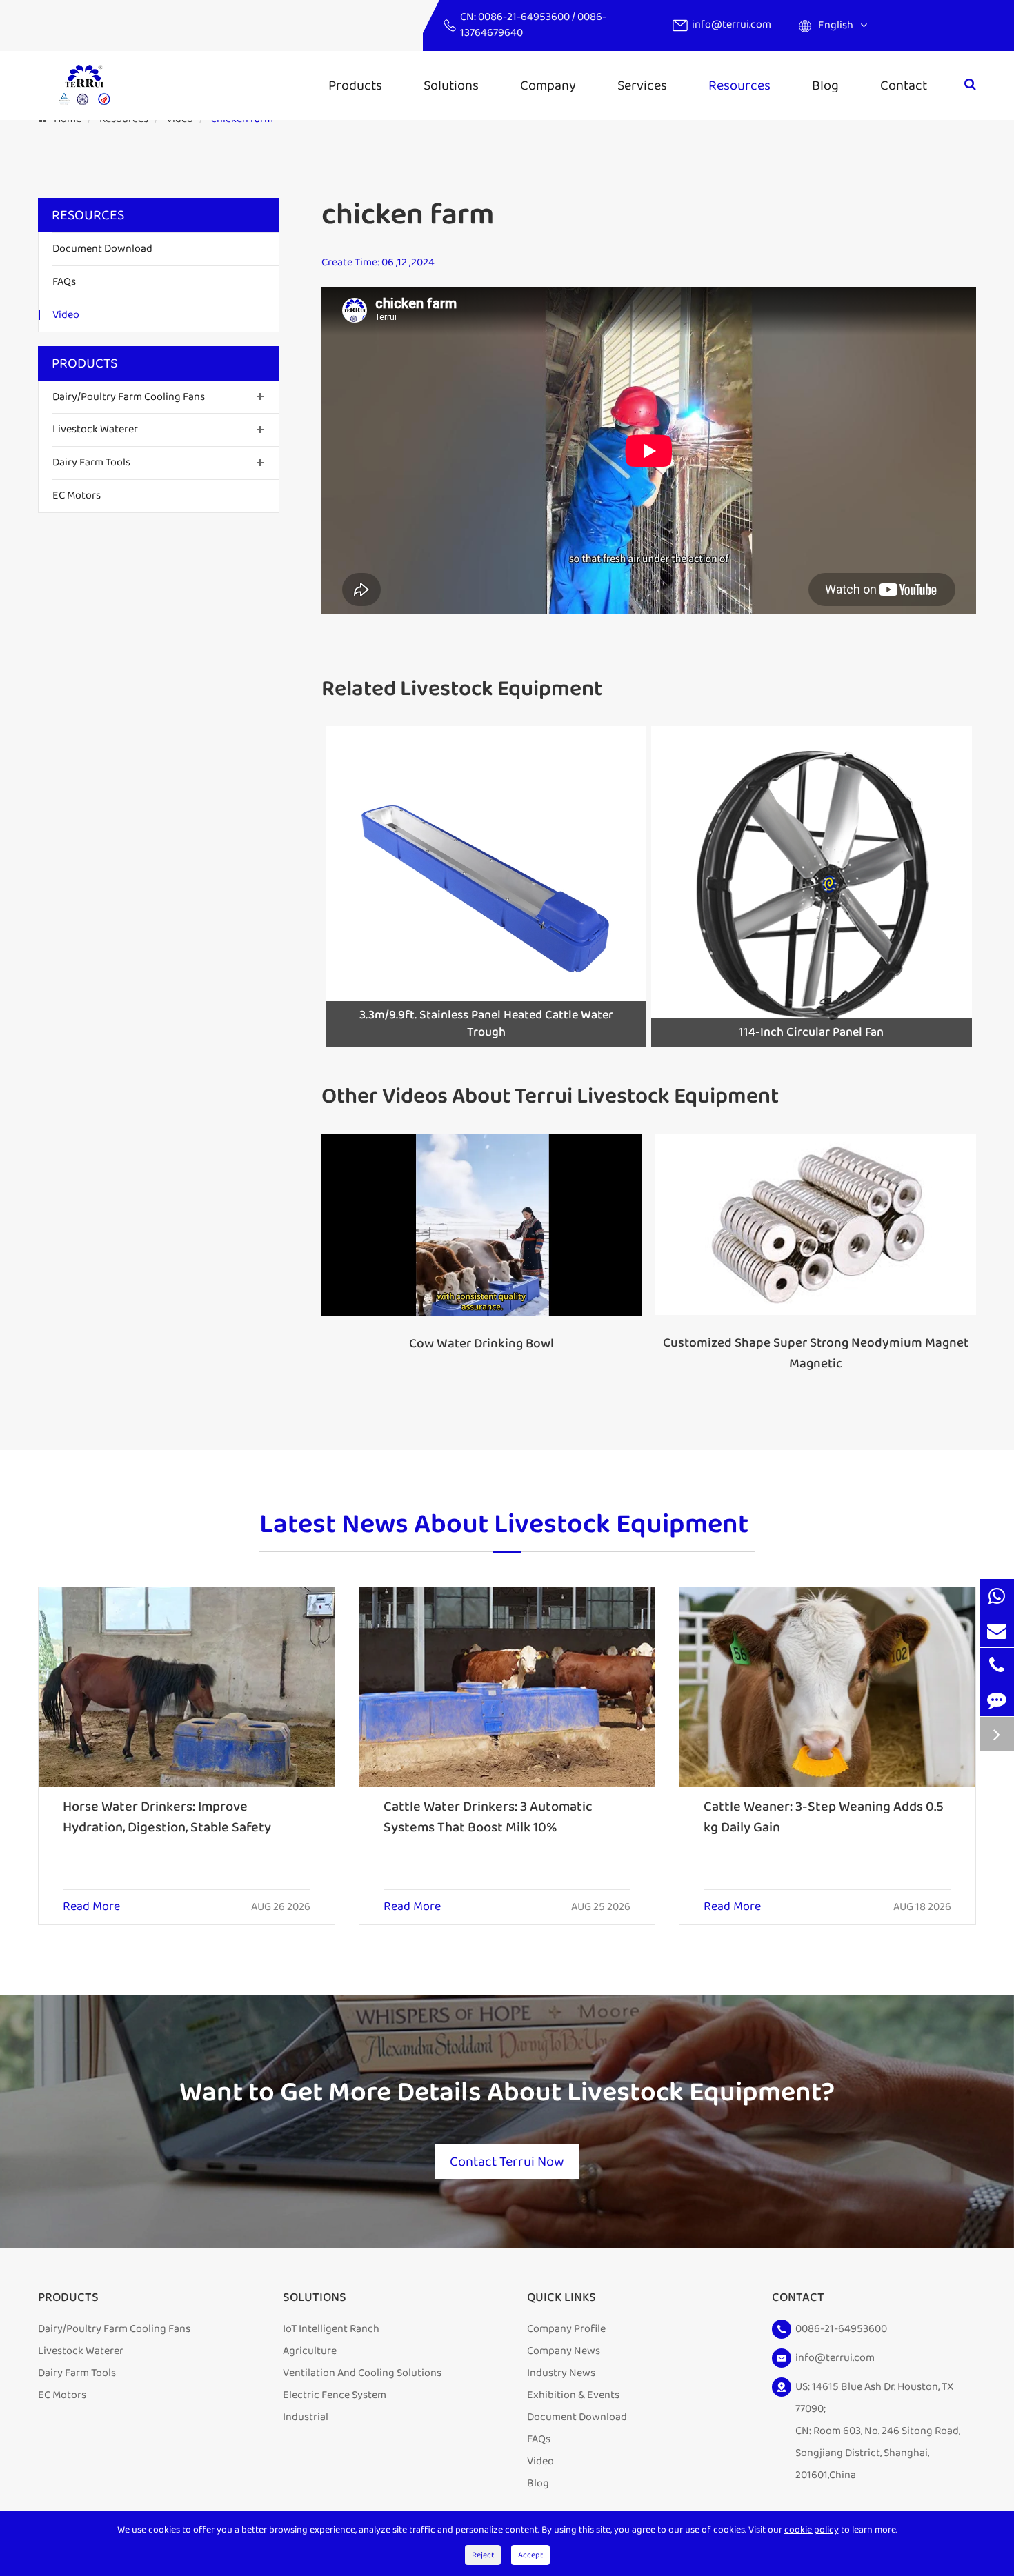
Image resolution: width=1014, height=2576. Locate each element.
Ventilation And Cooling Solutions (362, 2373)
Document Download (102, 249)
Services (642, 85)
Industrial (306, 2417)
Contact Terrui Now (507, 2162)
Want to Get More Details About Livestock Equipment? (507, 2093)
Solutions (451, 85)
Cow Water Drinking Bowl (481, 1344)
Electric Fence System (335, 2395)
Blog (825, 85)
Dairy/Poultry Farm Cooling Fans (129, 396)
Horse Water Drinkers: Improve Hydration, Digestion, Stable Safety (167, 1817)
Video (66, 315)
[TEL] (997, 1665)
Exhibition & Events (573, 2395)
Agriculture (310, 2351)
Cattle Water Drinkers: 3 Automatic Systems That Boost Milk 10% (488, 1817)
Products (355, 85)
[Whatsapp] (997, 1596)
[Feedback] (997, 1699)
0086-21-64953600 (525, 17)
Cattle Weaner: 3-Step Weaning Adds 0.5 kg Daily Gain (824, 1817)
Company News (564, 2351)
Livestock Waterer (95, 429)
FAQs (64, 282)
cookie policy (812, 2530)
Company (548, 85)
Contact (904, 85)
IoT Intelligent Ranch (331, 2329)
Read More (91, 1907)
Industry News (561, 2373)
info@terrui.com (732, 24)
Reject (483, 2555)
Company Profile (566, 2329)
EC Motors (77, 495)
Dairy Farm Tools (91, 462)
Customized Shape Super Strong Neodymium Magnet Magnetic (816, 1354)
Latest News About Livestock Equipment (504, 1526)
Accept (530, 2555)
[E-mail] (997, 1630)
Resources (739, 85)
